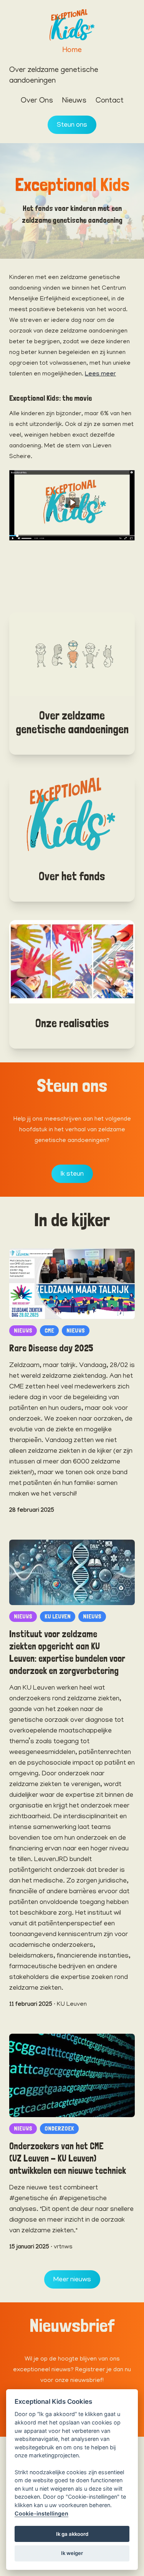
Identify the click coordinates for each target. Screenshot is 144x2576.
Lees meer (100, 374)
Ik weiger (72, 2553)
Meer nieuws (72, 2280)
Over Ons (37, 101)
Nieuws (74, 101)
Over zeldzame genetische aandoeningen (54, 76)
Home (72, 51)
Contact (110, 101)
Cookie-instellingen (41, 2513)
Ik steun (72, 1175)
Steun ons (72, 126)
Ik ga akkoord (72, 2534)
